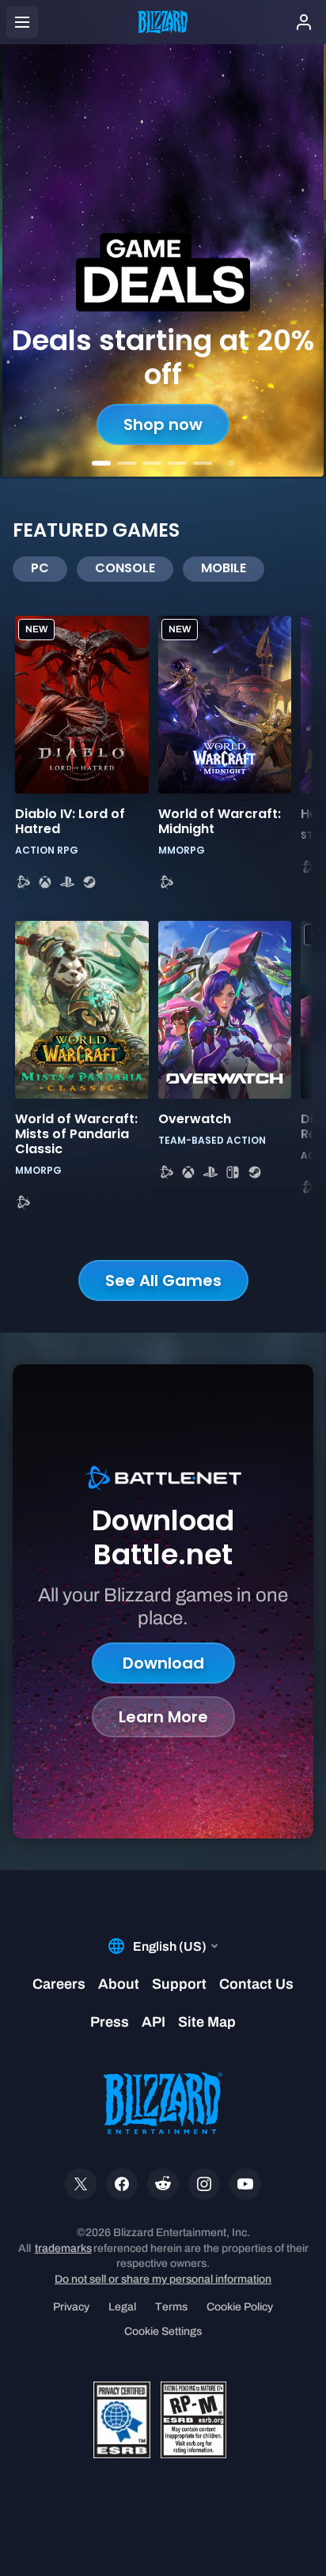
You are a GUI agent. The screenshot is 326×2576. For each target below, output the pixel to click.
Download (163, 1663)
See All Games (163, 1280)
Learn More (163, 1717)
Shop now (163, 424)
